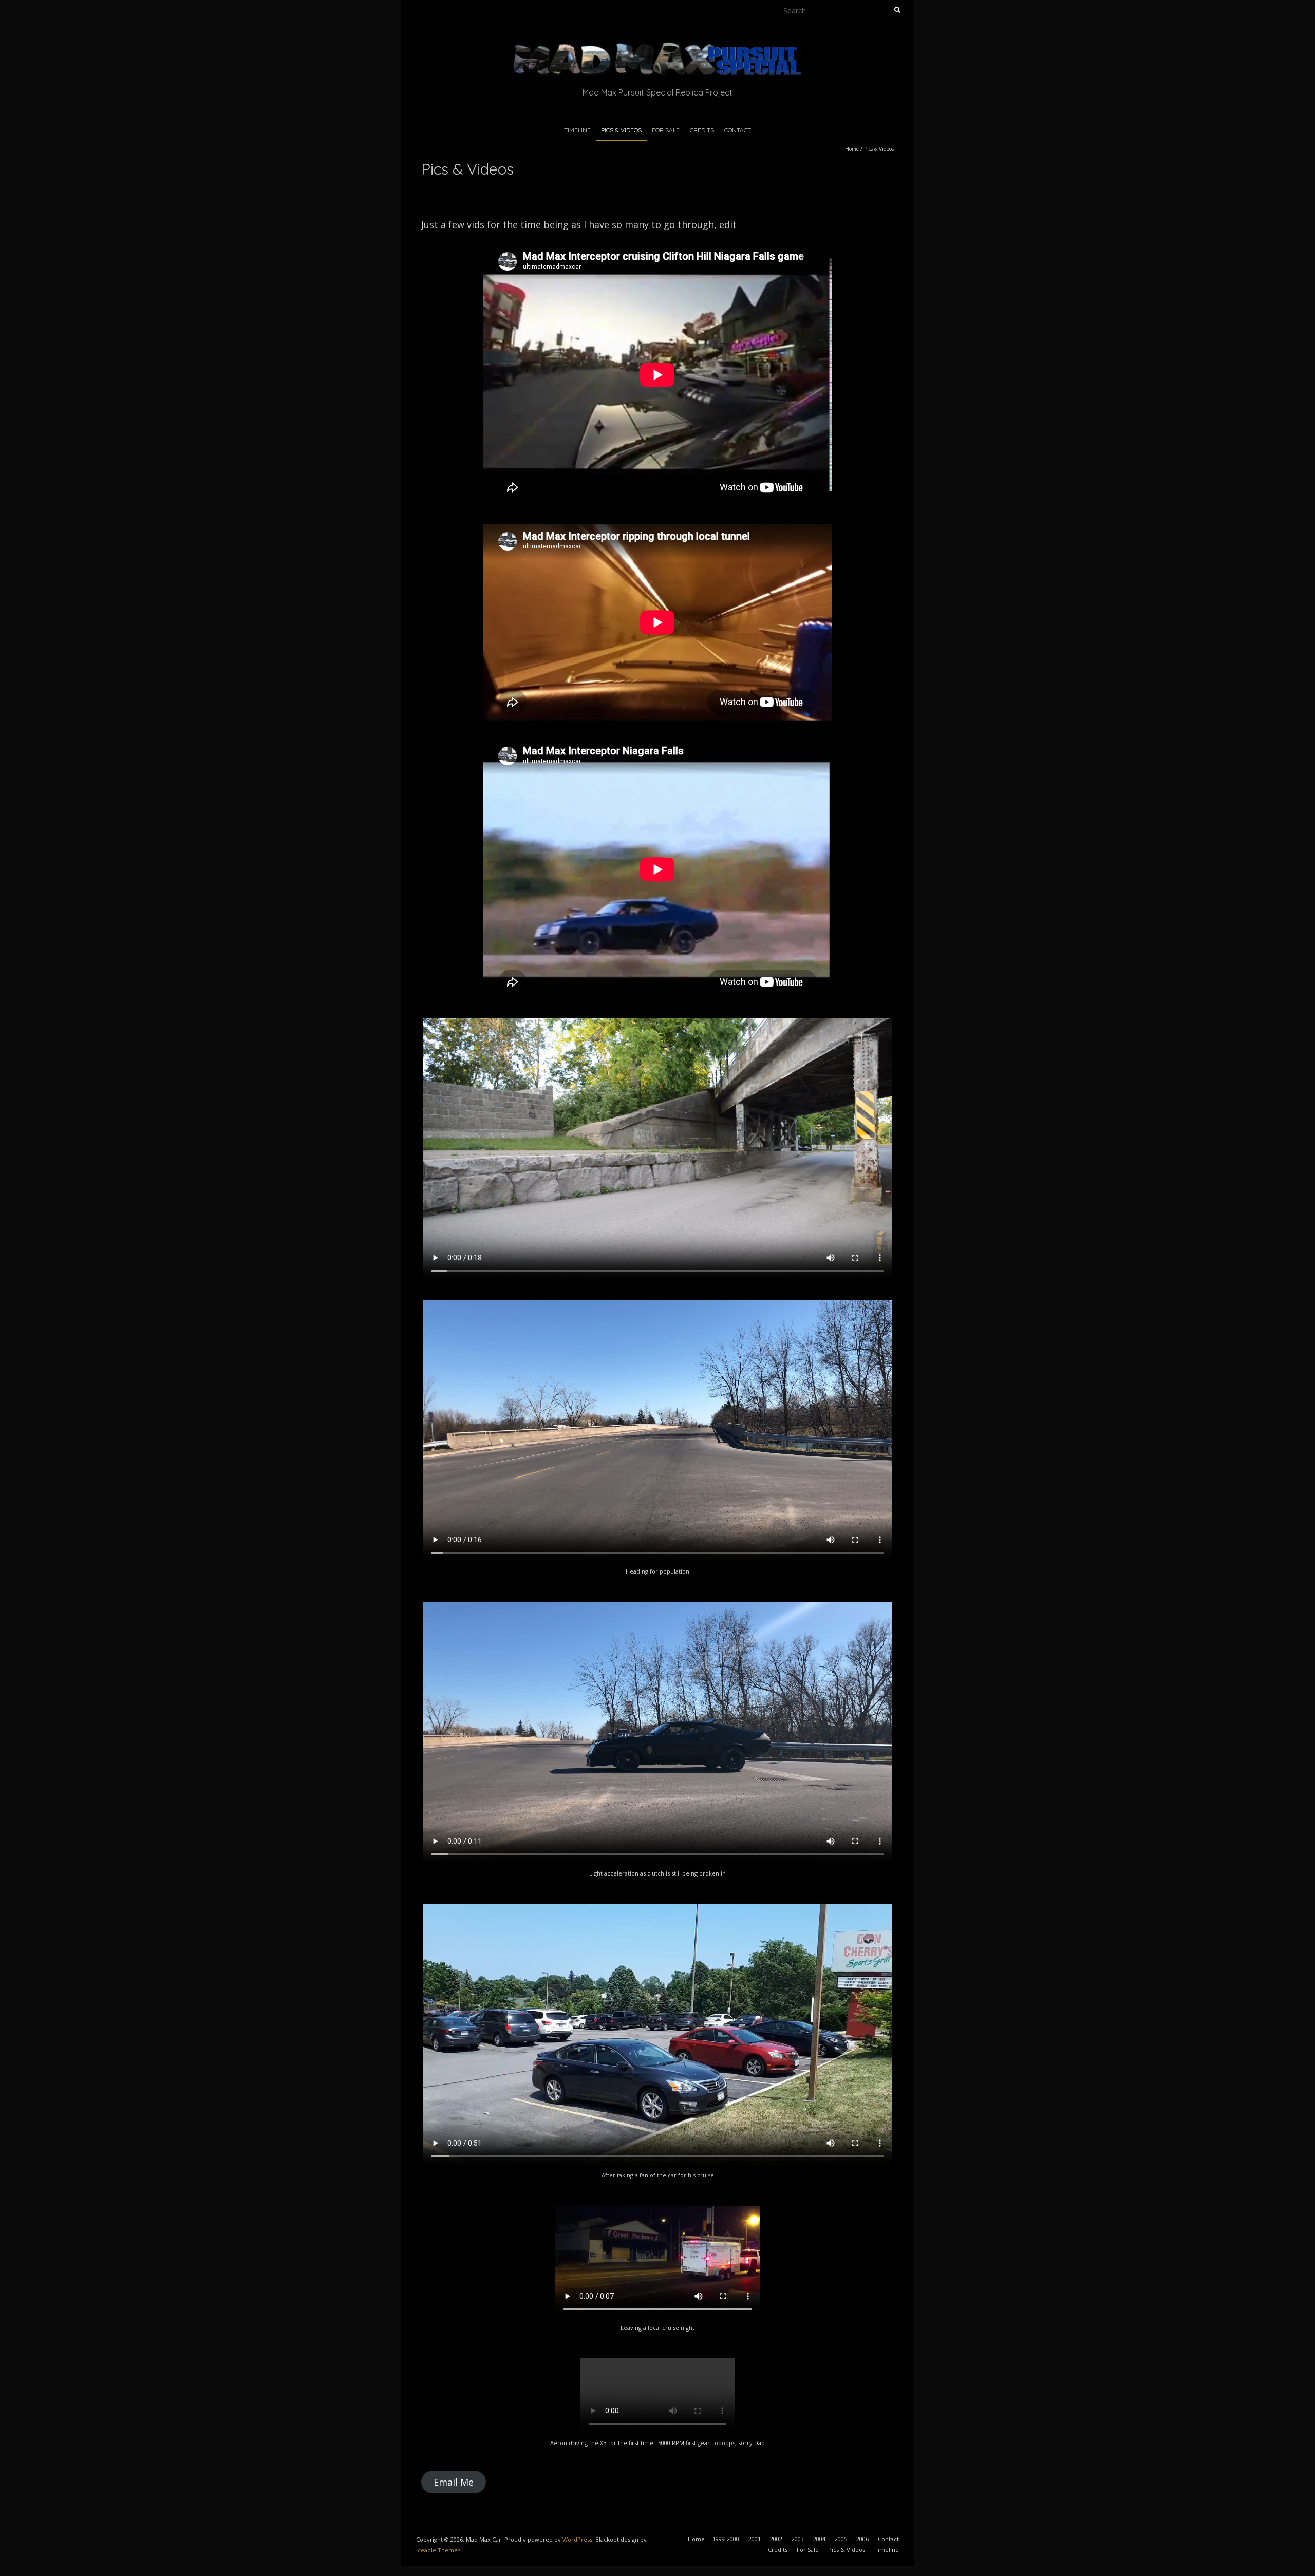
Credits (702, 130)
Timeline (577, 130)
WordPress (577, 2539)
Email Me (454, 2482)
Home (852, 149)
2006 (862, 2539)
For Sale (666, 130)
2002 (776, 2539)
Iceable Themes (438, 2550)
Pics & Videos (621, 130)
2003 (798, 2539)
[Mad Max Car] (657, 46)
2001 (755, 2539)
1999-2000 (726, 2539)
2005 (841, 2539)
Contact (738, 130)
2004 (819, 2539)
